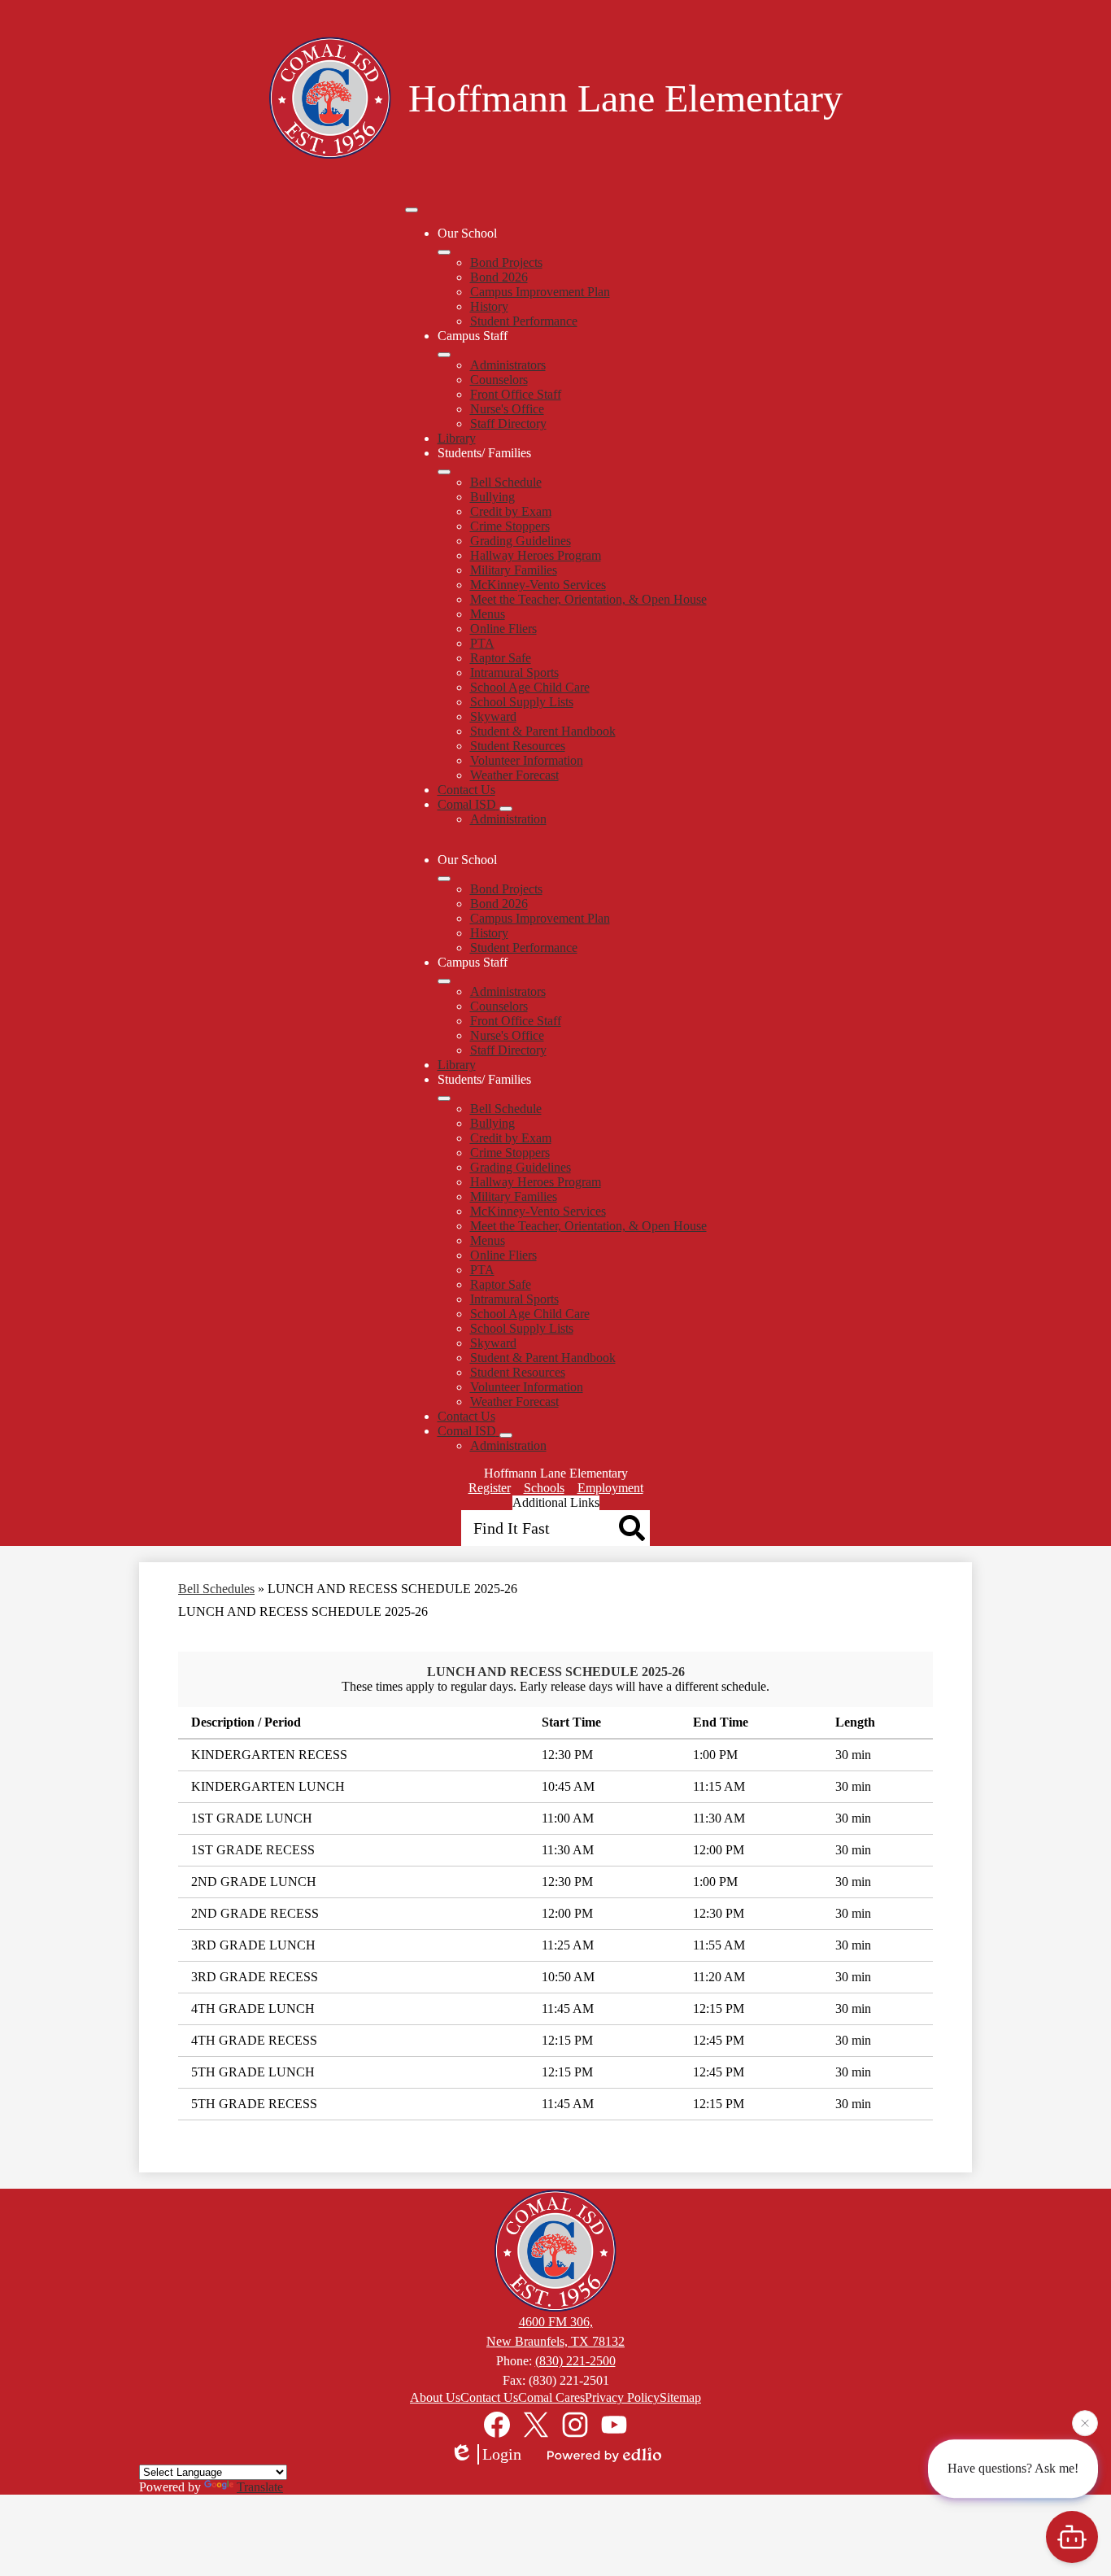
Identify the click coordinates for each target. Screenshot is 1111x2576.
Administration (508, 819)
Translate (260, 2487)
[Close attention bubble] (1085, 2425)
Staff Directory (508, 424)
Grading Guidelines (521, 541)
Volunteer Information (527, 760)
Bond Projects (506, 262)
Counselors (499, 380)
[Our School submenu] (444, 252)
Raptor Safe (501, 658)
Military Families (514, 570)
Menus (488, 614)
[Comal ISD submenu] (506, 809)
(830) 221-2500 (575, 2361)
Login (502, 2454)
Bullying (492, 497)
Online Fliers (503, 629)
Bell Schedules (216, 1589)
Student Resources (518, 746)
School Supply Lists (522, 702)
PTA (482, 643)
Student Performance (524, 321)
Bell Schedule (506, 482)
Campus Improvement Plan (540, 292)
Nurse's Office (507, 409)
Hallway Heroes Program (536, 555)
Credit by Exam (511, 511)
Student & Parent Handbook (543, 731)
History (489, 306)
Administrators (508, 365)
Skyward (493, 716)
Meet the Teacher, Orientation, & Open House (588, 599)
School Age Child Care (530, 687)
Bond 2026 (499, 277)
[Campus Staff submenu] (444, 355)
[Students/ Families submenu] (444, 472)
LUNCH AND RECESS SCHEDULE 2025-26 (556, 1672)
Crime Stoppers (510, 526)
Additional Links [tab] (556, 1502)
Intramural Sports (514, 672)
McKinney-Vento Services (538, 585)
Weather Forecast (514, 775)
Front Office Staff (516, 394)
